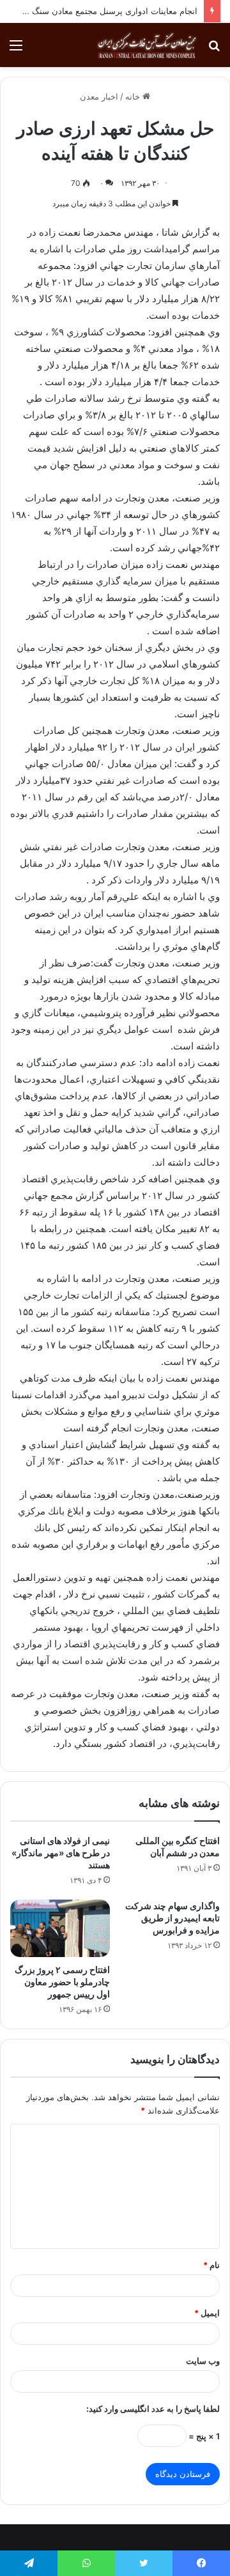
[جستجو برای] (214, 50)
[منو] (16, 50)
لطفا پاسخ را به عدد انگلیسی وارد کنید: (153, 2409)
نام (211, 2265)
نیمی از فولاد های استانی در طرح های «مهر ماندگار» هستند (61, 1853)
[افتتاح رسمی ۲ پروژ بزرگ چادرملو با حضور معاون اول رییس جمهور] (60, 1928)
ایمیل (207, 2313)
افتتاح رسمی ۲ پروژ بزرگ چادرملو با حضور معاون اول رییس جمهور (62, 1982)
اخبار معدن (99, 96)
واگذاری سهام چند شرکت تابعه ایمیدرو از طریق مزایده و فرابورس (172, 1918)
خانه (134, 96)
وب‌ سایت (203, 2361)
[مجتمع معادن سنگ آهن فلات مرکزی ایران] (147, 45)
